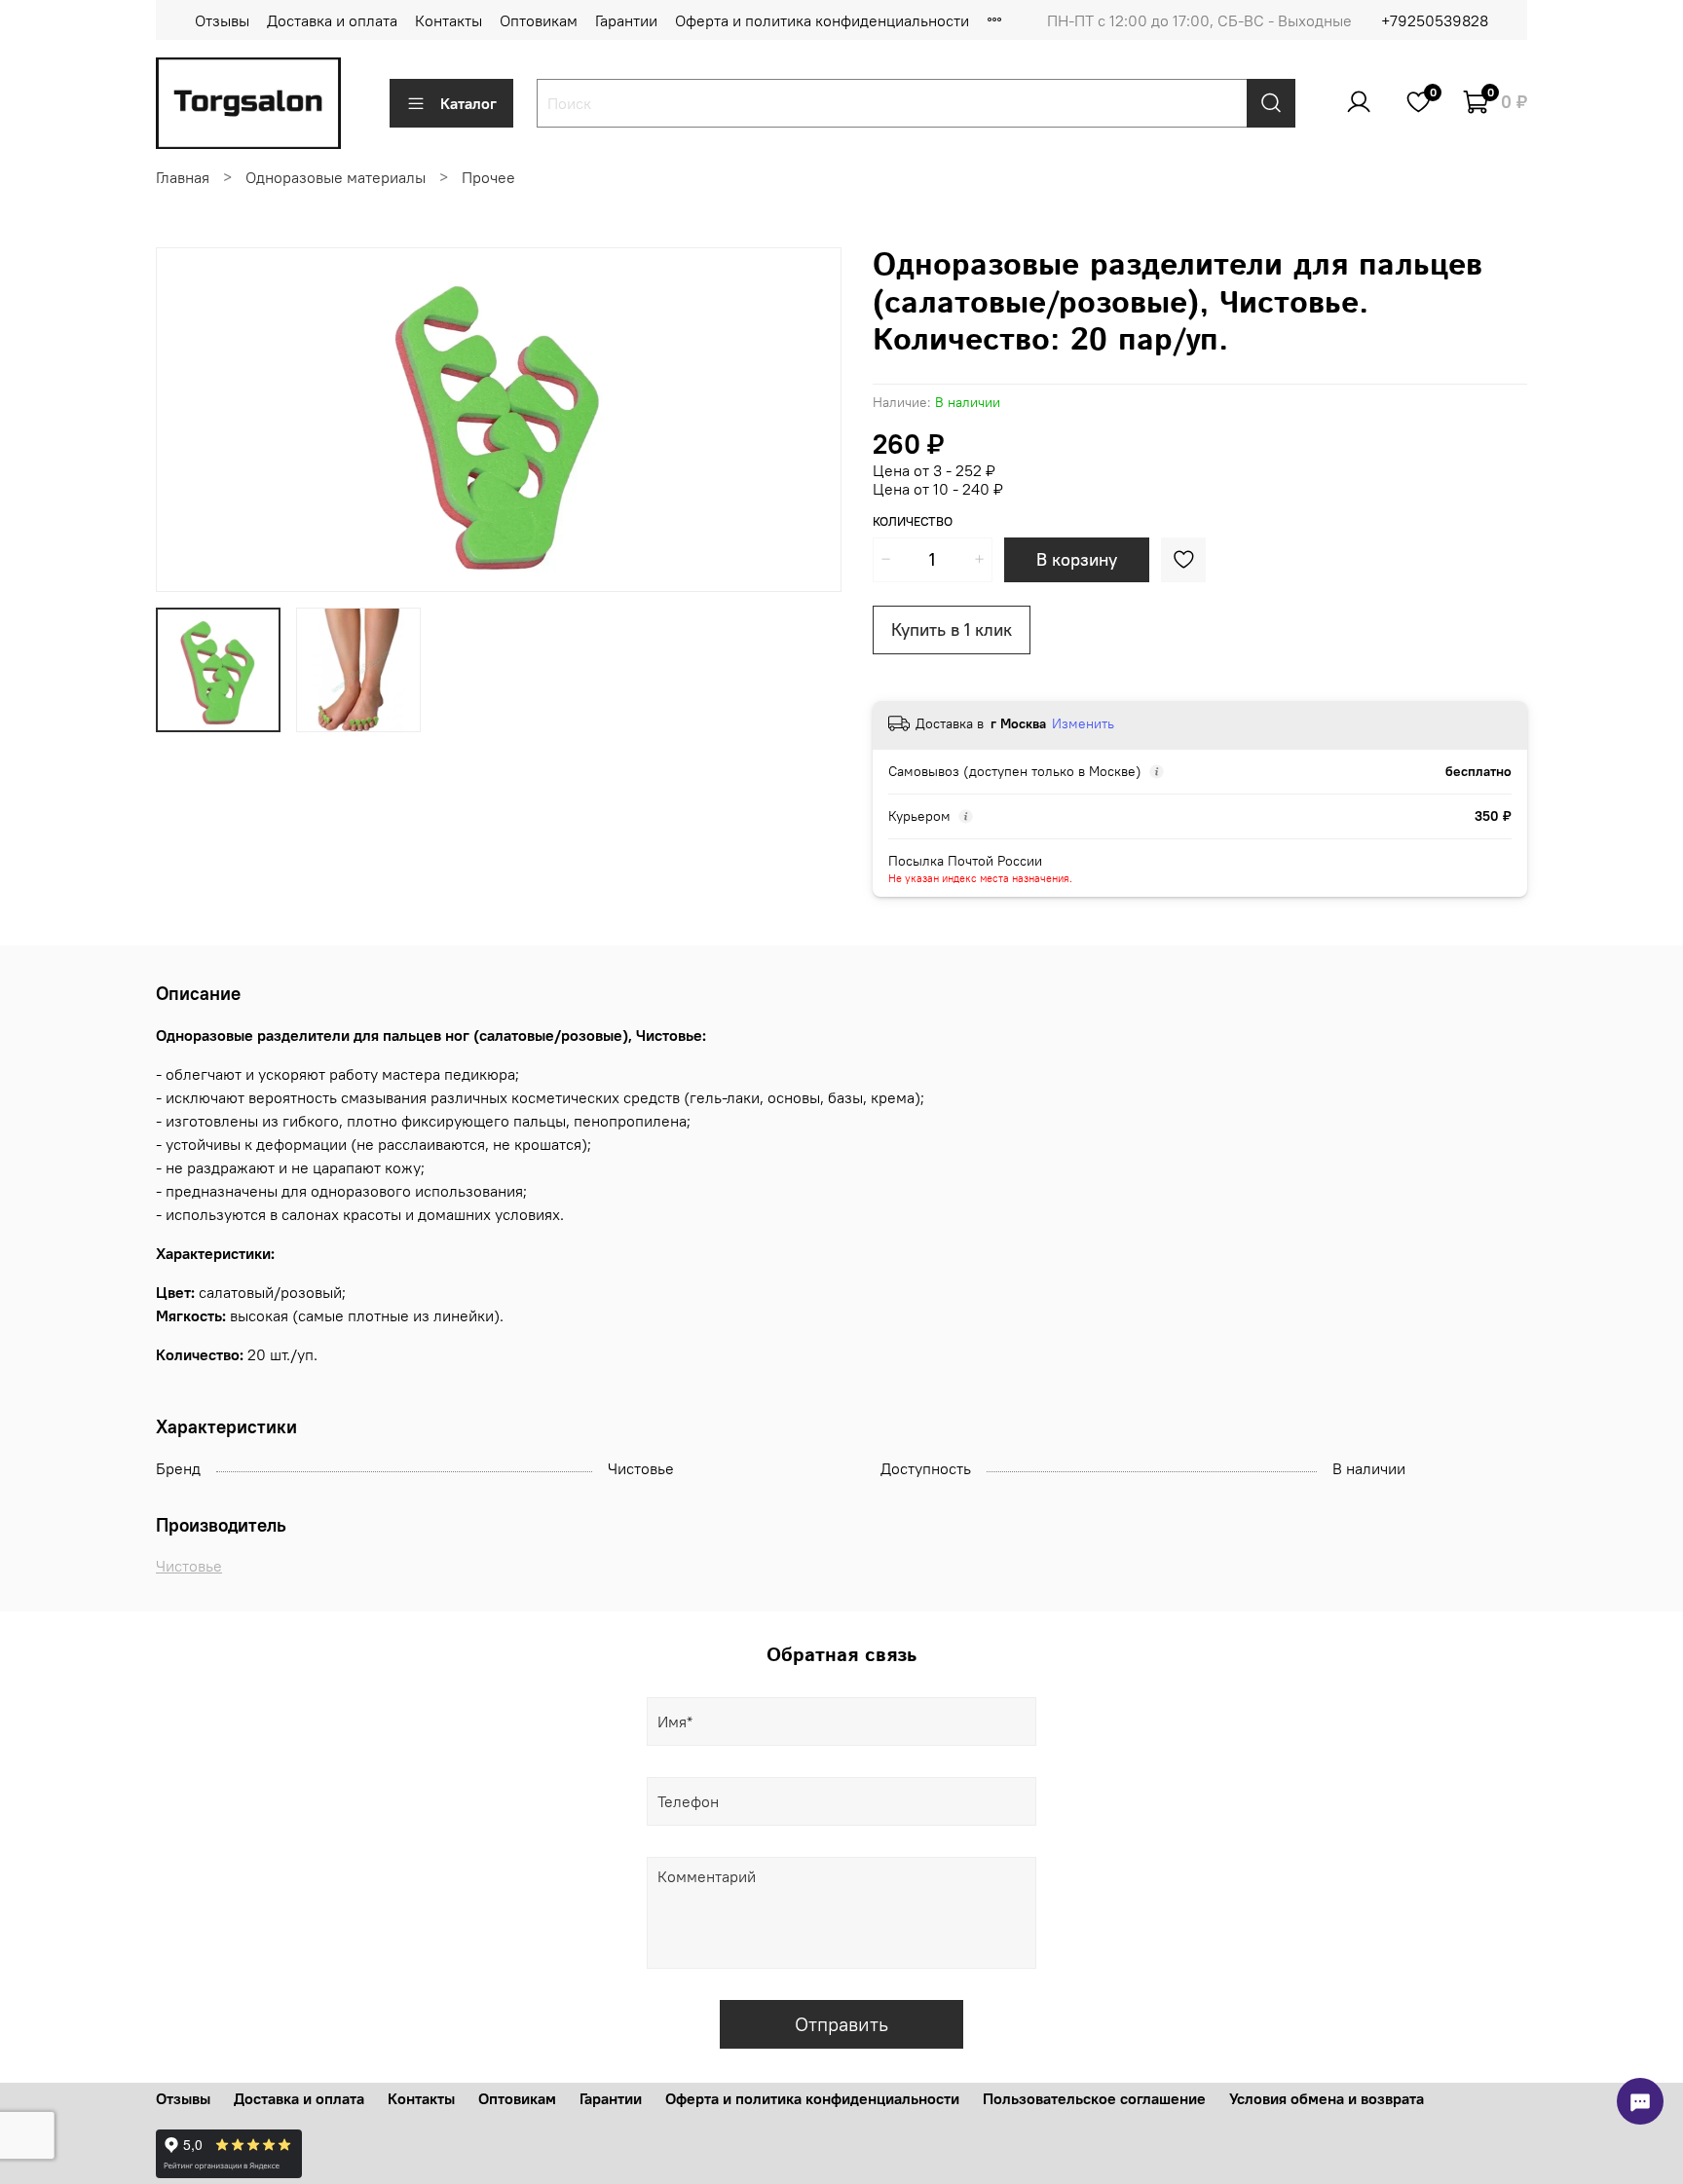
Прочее (488, 177)
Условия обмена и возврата (1327, 2098)
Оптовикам (539, 20)
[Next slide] (810, 420)
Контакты (449, 20)
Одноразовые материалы (336, 177)
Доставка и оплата (332, 20)
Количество (913, 521)
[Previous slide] (187, 420)
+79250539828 (1435, 20)
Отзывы (222, 20)
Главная (183, 177)
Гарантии (626, 20)
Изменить (1083, 723)
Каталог (468, 103)
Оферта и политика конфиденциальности (822, 20)
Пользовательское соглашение (1094, 2098)
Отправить (841, 2024)
